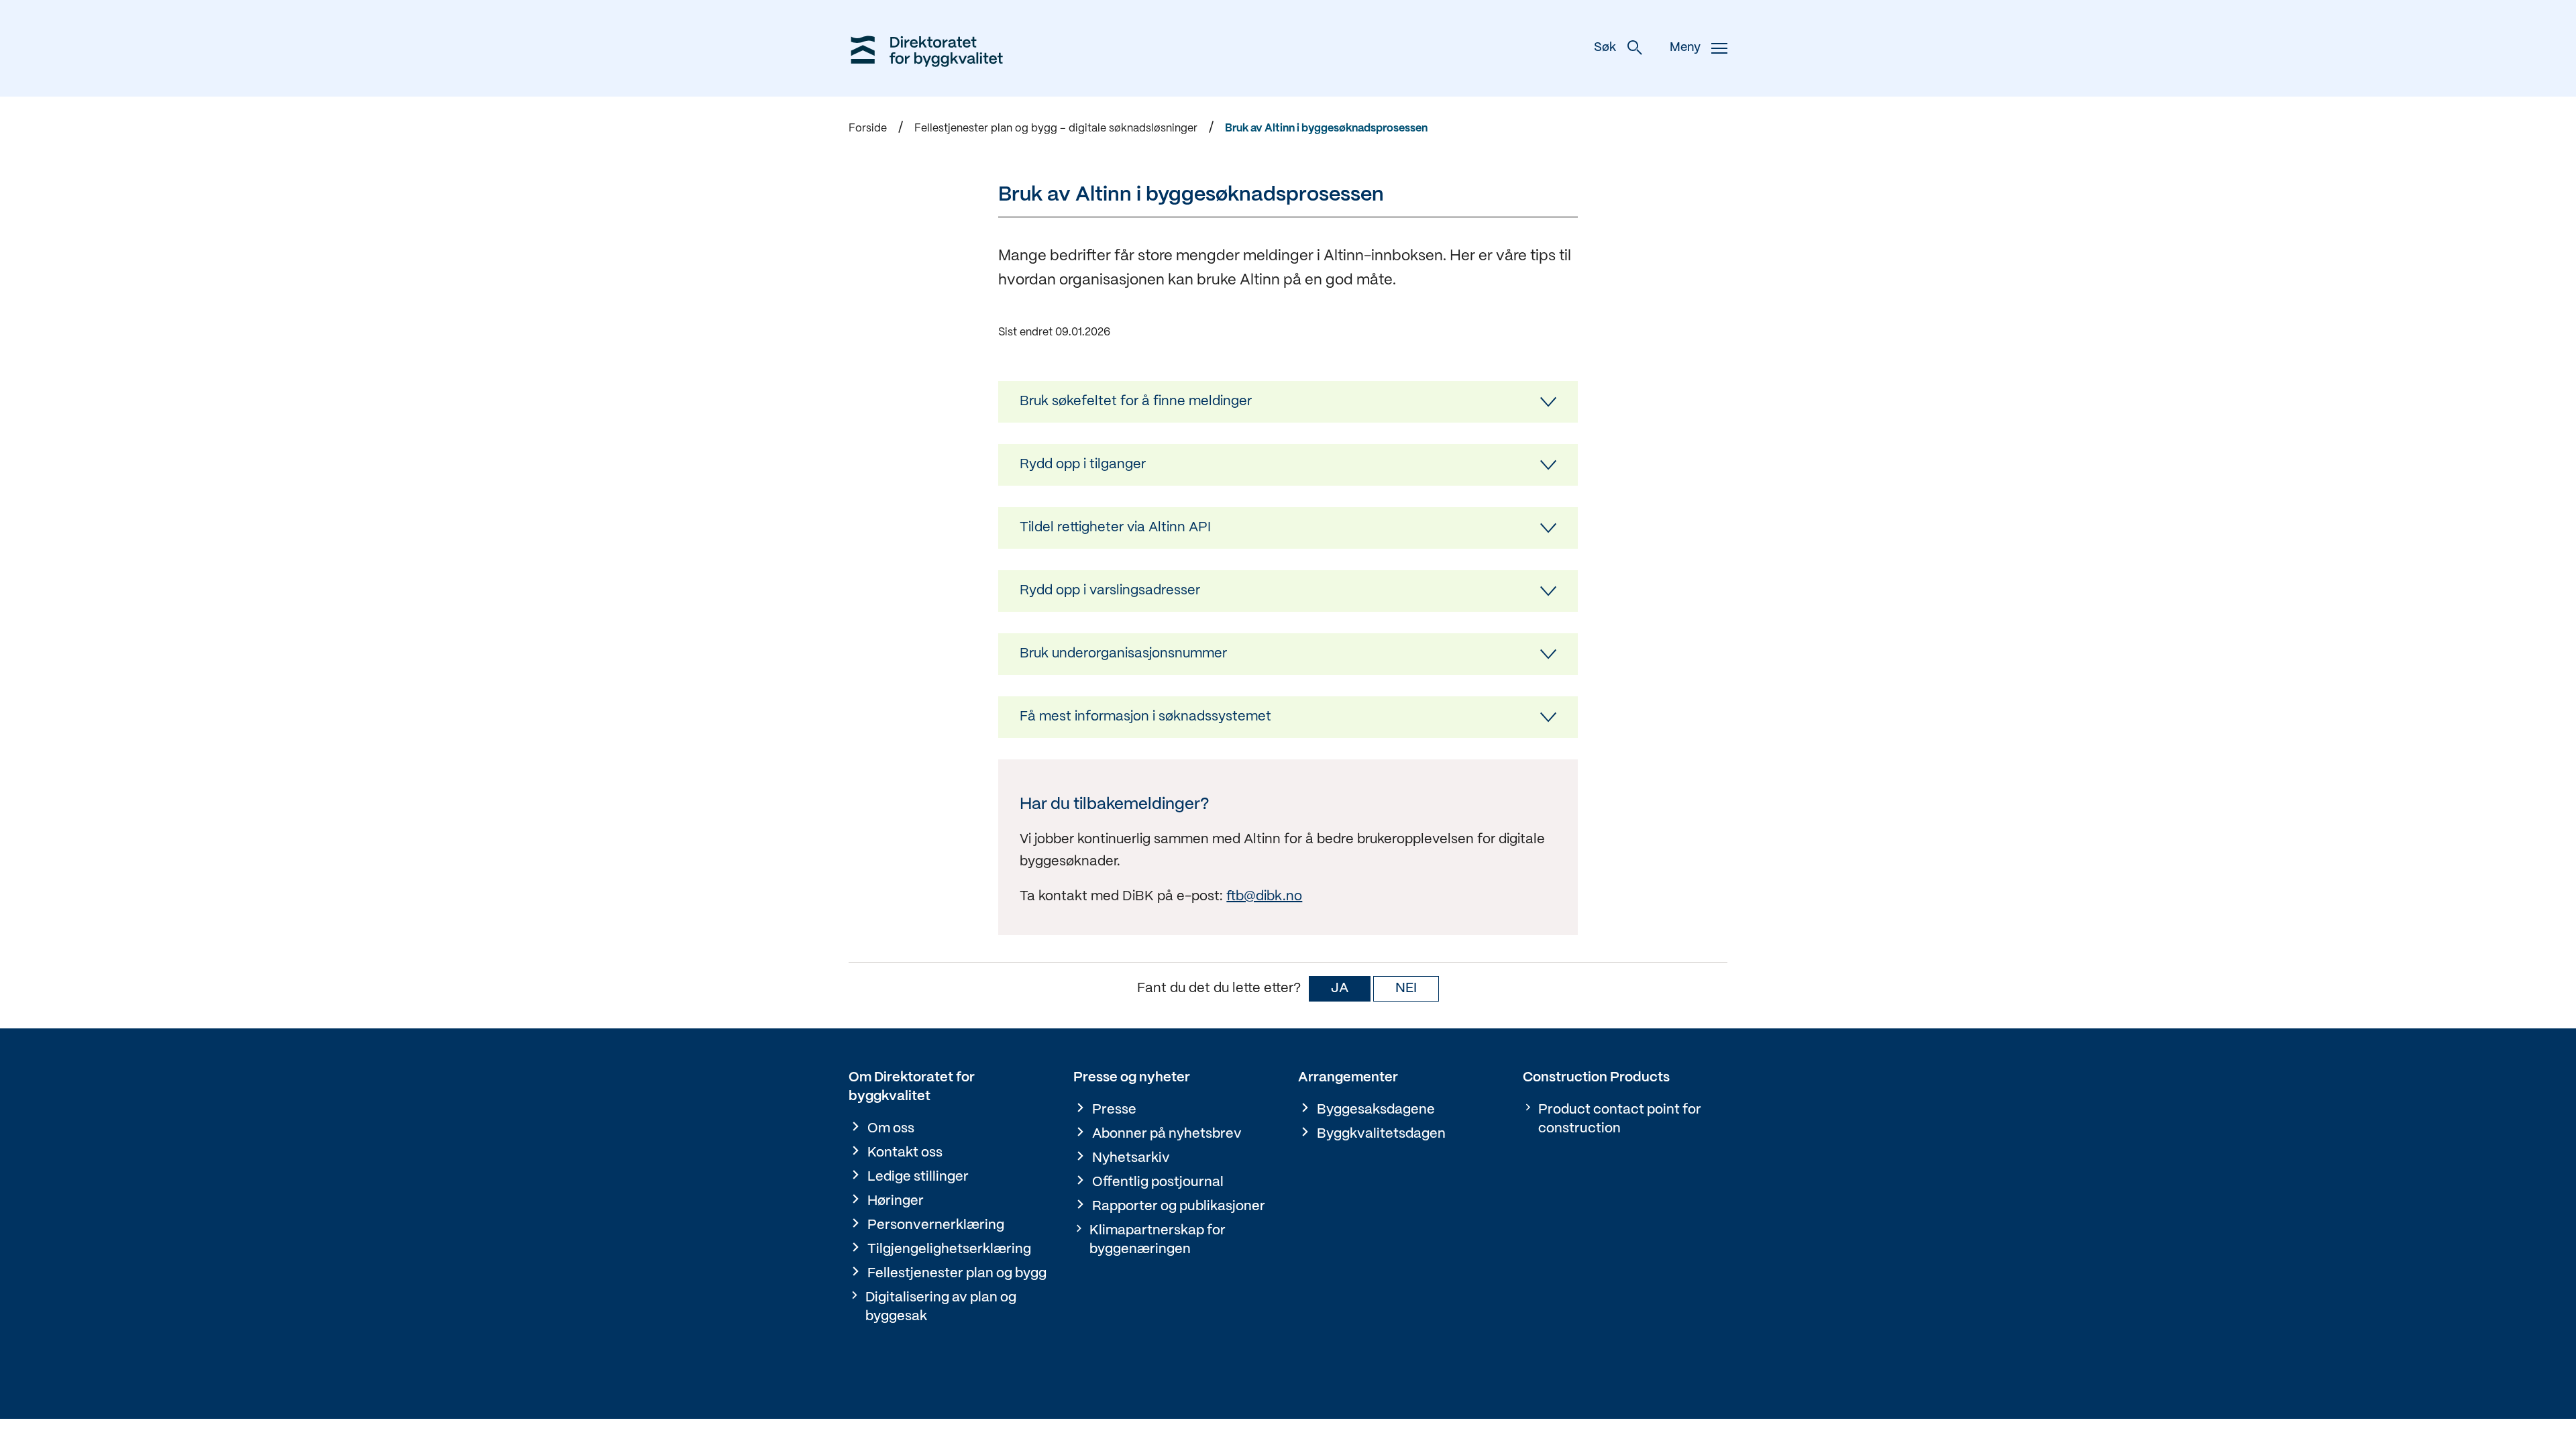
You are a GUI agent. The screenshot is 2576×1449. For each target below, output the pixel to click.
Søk (1605, 48)
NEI (1406, 988)
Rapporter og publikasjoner (1179, 1206)
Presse (1114, 1110)
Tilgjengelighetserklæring (949, 1249)
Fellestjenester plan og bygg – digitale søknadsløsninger (1056, 128)
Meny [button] (1685, 48)
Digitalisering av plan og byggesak (941, 1307)
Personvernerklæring (936, 1225)
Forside (868, 128)
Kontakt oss (905, 1153)
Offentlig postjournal (1158, 1182)
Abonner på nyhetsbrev (1167, 1134)
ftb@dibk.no (1264, 897)
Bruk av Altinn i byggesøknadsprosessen (1326, 128)
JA (1340, 988)
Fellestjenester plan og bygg (957, 1274)
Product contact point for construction (1620, 1119)
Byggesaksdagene (1376, 1110)
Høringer (896, 1201)
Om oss (891, 1129)
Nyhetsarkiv (1131, 1158)
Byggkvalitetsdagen (1381, 1134)
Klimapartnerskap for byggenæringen (1158, 1240)
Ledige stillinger (918, 1177)
